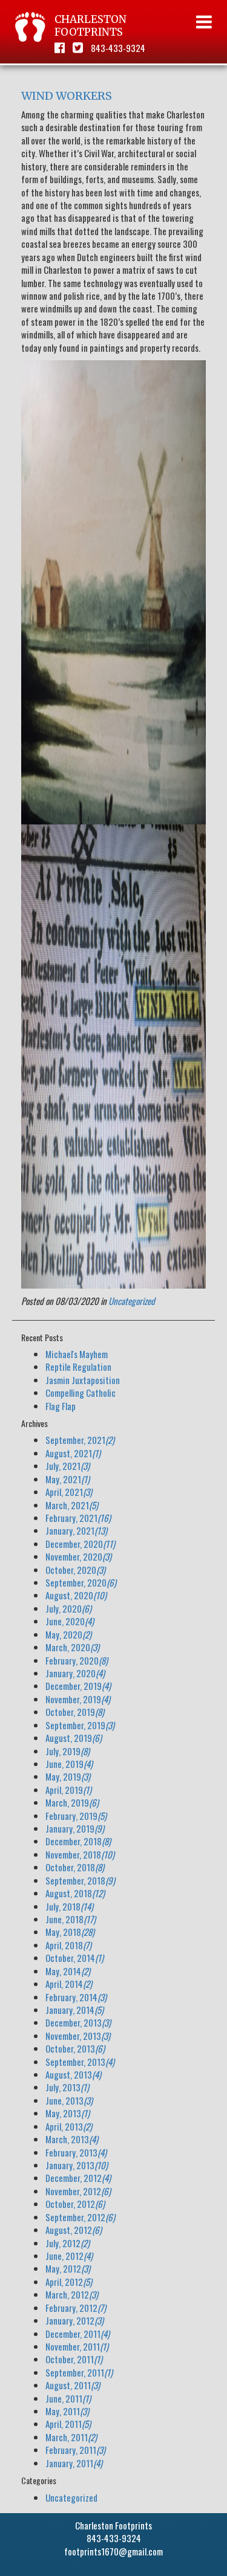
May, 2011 (67, 2411)
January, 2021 (76, 1530)
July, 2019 (67, 1751)
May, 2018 (70, 1932)
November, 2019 (78, 1699)
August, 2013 (73, 2074)
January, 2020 (75, 1673)
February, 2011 (75, 2450)
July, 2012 (67, 2243)
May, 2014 (68, 1971)
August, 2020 (76, 1595)
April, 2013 (69, 2126)
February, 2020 (77, 1660)
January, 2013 (77, 2165)
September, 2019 (80, 1725)
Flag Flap (61, 1406)
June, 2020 (70, 1621)
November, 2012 (78, 2191)
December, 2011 (77, 2334)
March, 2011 (71, 2437)
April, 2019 (68, 1790)
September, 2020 (81, 1582)
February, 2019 (76, 1816)
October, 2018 (75, 1867)
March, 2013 (72, 2139)
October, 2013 (75, 2048)
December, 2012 (78, 2178)
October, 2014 (74, 1958)
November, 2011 (77, 2346)
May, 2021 (67, 1479)
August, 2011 (73, 2385)
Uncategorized (132, 1301)
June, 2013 (69, 2100)
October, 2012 (75, 2204)
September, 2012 (80, 2217)
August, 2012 (74, 2230)
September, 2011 (79, 2372)
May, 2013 (67, 2113)
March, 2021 (72, 1505)
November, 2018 (80, 1854)
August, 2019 (74, 1738)
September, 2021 (80, 1440)
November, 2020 (78, 1556)
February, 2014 (76, 1997)
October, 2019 (75, 1712)
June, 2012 (69, 2256)
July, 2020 (68, 1608)
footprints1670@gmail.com (113, 2551)
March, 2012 (72, 2294)
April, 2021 (69, 1492)
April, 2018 (68, 1945)
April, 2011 (68, 2424)
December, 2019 (78, 1686)
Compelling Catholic (81, 1393)
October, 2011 (74, 2359)
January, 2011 (74, 2463)
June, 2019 (69, 1764)
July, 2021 (67, 1466)
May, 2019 (68, 1776)
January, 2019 (75, 1828)
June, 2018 (71, 1919)
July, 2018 (69, 1906)
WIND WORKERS (67, 96)
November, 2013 (78, 2036)
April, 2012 (69, 2282)
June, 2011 (68, 2398)
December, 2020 (80, 1544)
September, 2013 (80, 2062)
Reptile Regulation (78, 1367)
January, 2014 (74, 2010)
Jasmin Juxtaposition (83, 1380)
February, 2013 (76, 2152)
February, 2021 (78, 1518)
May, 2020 (68, 1634)
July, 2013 (67, 2087)
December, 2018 (78, 1841)
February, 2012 (76, 2308)
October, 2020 (75, 1570)
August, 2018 (75, 1893)
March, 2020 (72, 1647)
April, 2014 (69, 1984)
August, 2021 (73, 1453)
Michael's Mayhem (77, 1354)
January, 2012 (74, 2320)
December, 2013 (78, 2022)
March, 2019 (72, 1802)
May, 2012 (68, 2268)
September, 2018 (80, 1880)
